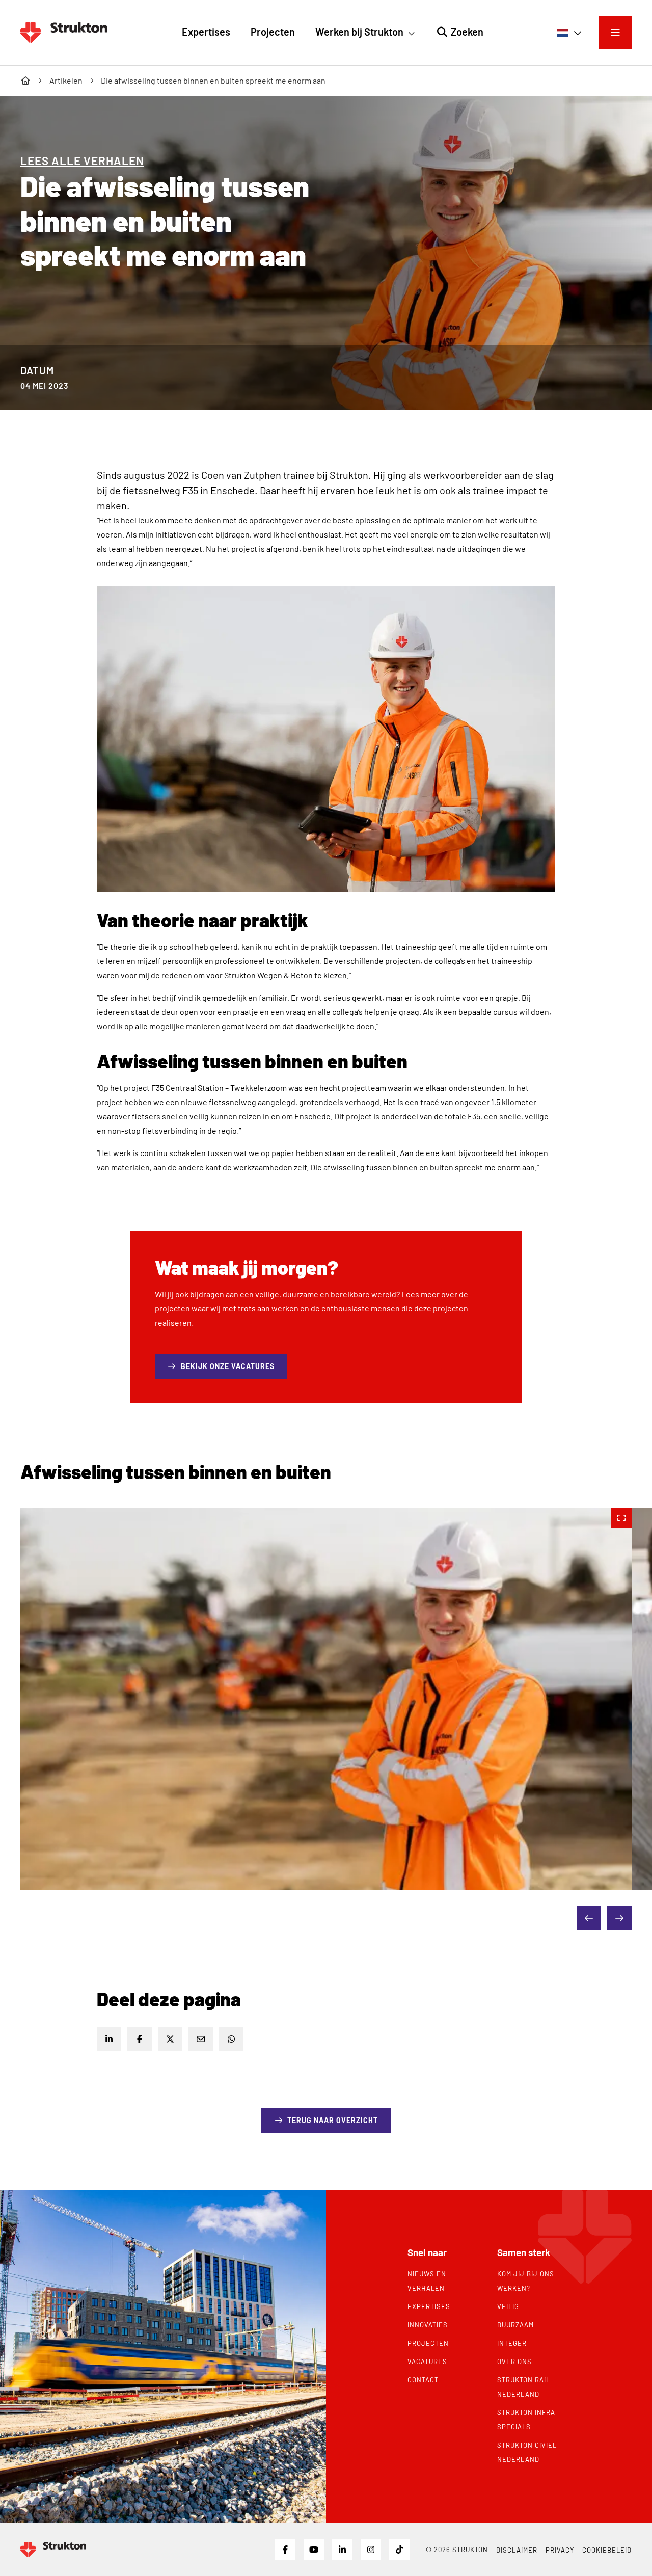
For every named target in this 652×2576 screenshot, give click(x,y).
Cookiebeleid (607, 2550)
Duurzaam (515, 2325)
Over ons (514, 2362)
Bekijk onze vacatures (234, 1366)
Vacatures (427, 2362)
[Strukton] (64, 33)
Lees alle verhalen (82, 160)
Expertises (429, 2306)
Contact (423, 2380)
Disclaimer (517, 2550)
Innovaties (428, 2325)
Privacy (560, 2550)
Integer (512, 2343)
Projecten (428, 2343)
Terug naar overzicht (333, 2120)
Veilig (508, 2306)
